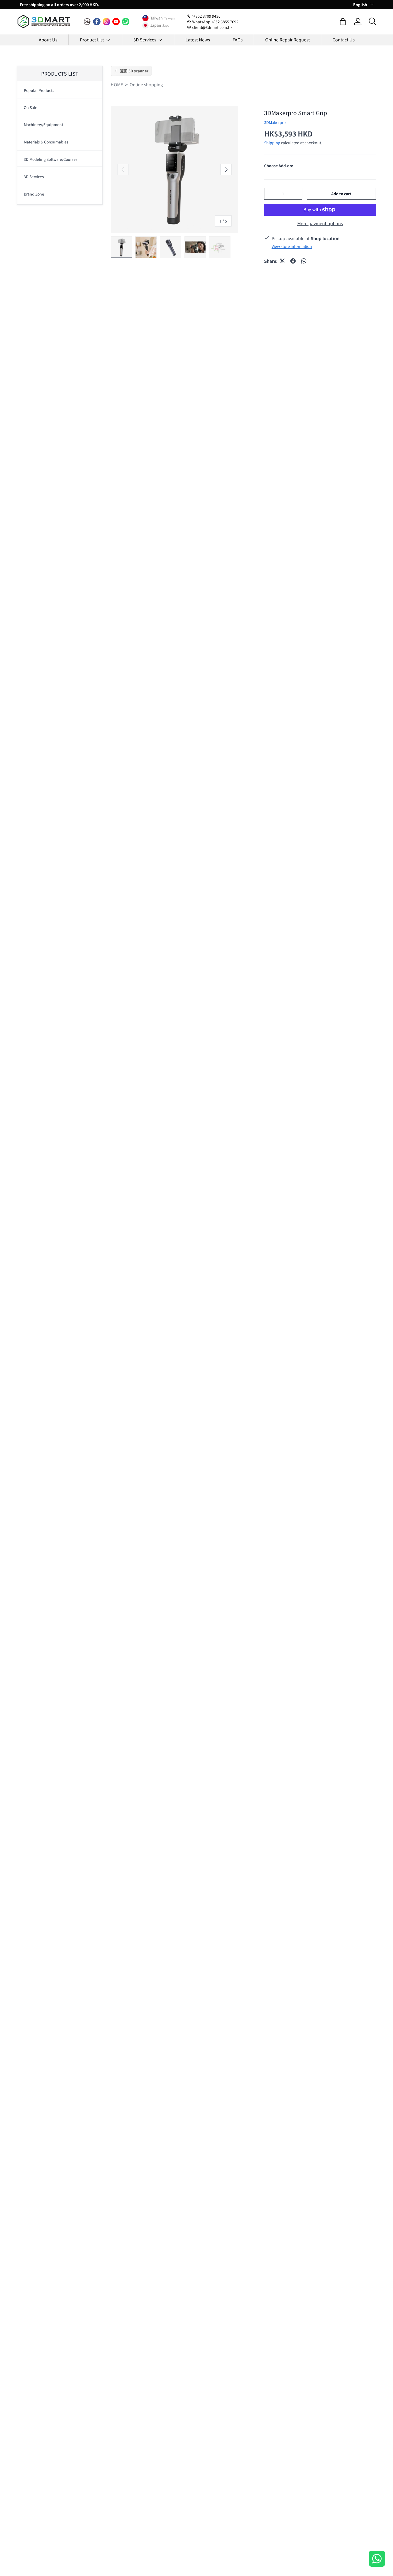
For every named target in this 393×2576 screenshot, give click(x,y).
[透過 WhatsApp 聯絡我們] (377, 2559)
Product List (92, 40)
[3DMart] (87, 22)
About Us (48, 40)
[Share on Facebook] (293, 261)
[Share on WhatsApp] (304, 261)
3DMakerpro (275, 122)
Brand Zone (34, 194)
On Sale (30, 107)
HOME (117, 84)
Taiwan (157, 18)
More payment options (320, 223)
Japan (156, 25)
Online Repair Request (288, 40)
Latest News (198, 40)
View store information (292, 246)
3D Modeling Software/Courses (51, 159)
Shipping (272, 143)
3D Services (145, 40)
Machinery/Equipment (43, 124)
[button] (343, 22)
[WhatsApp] (126, 22)
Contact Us (344, 40)
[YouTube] (116, 22)
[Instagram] (106, 22)
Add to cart (341, 194)
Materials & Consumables (46, 142)
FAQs (238, 40)
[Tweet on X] (282, 261)
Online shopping (146, 84)
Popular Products (39, 90)
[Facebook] (97, 22)
